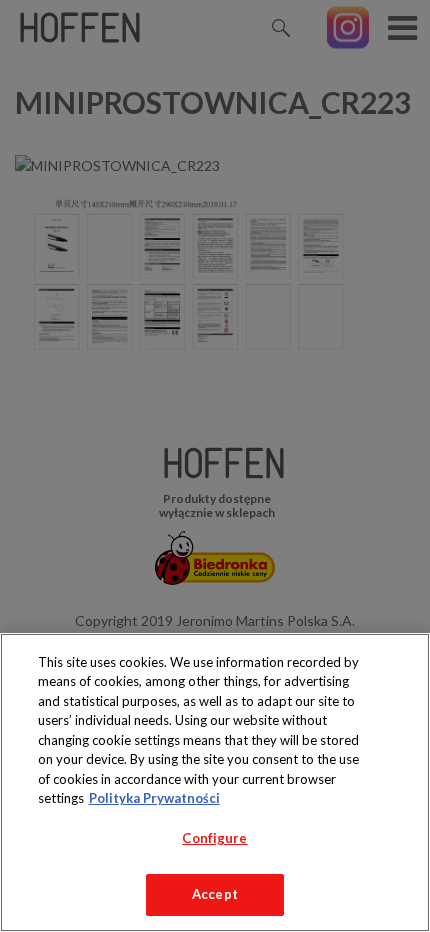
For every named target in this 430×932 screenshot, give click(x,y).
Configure (214, 838)
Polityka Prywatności (154, 798)
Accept (215, 894)
